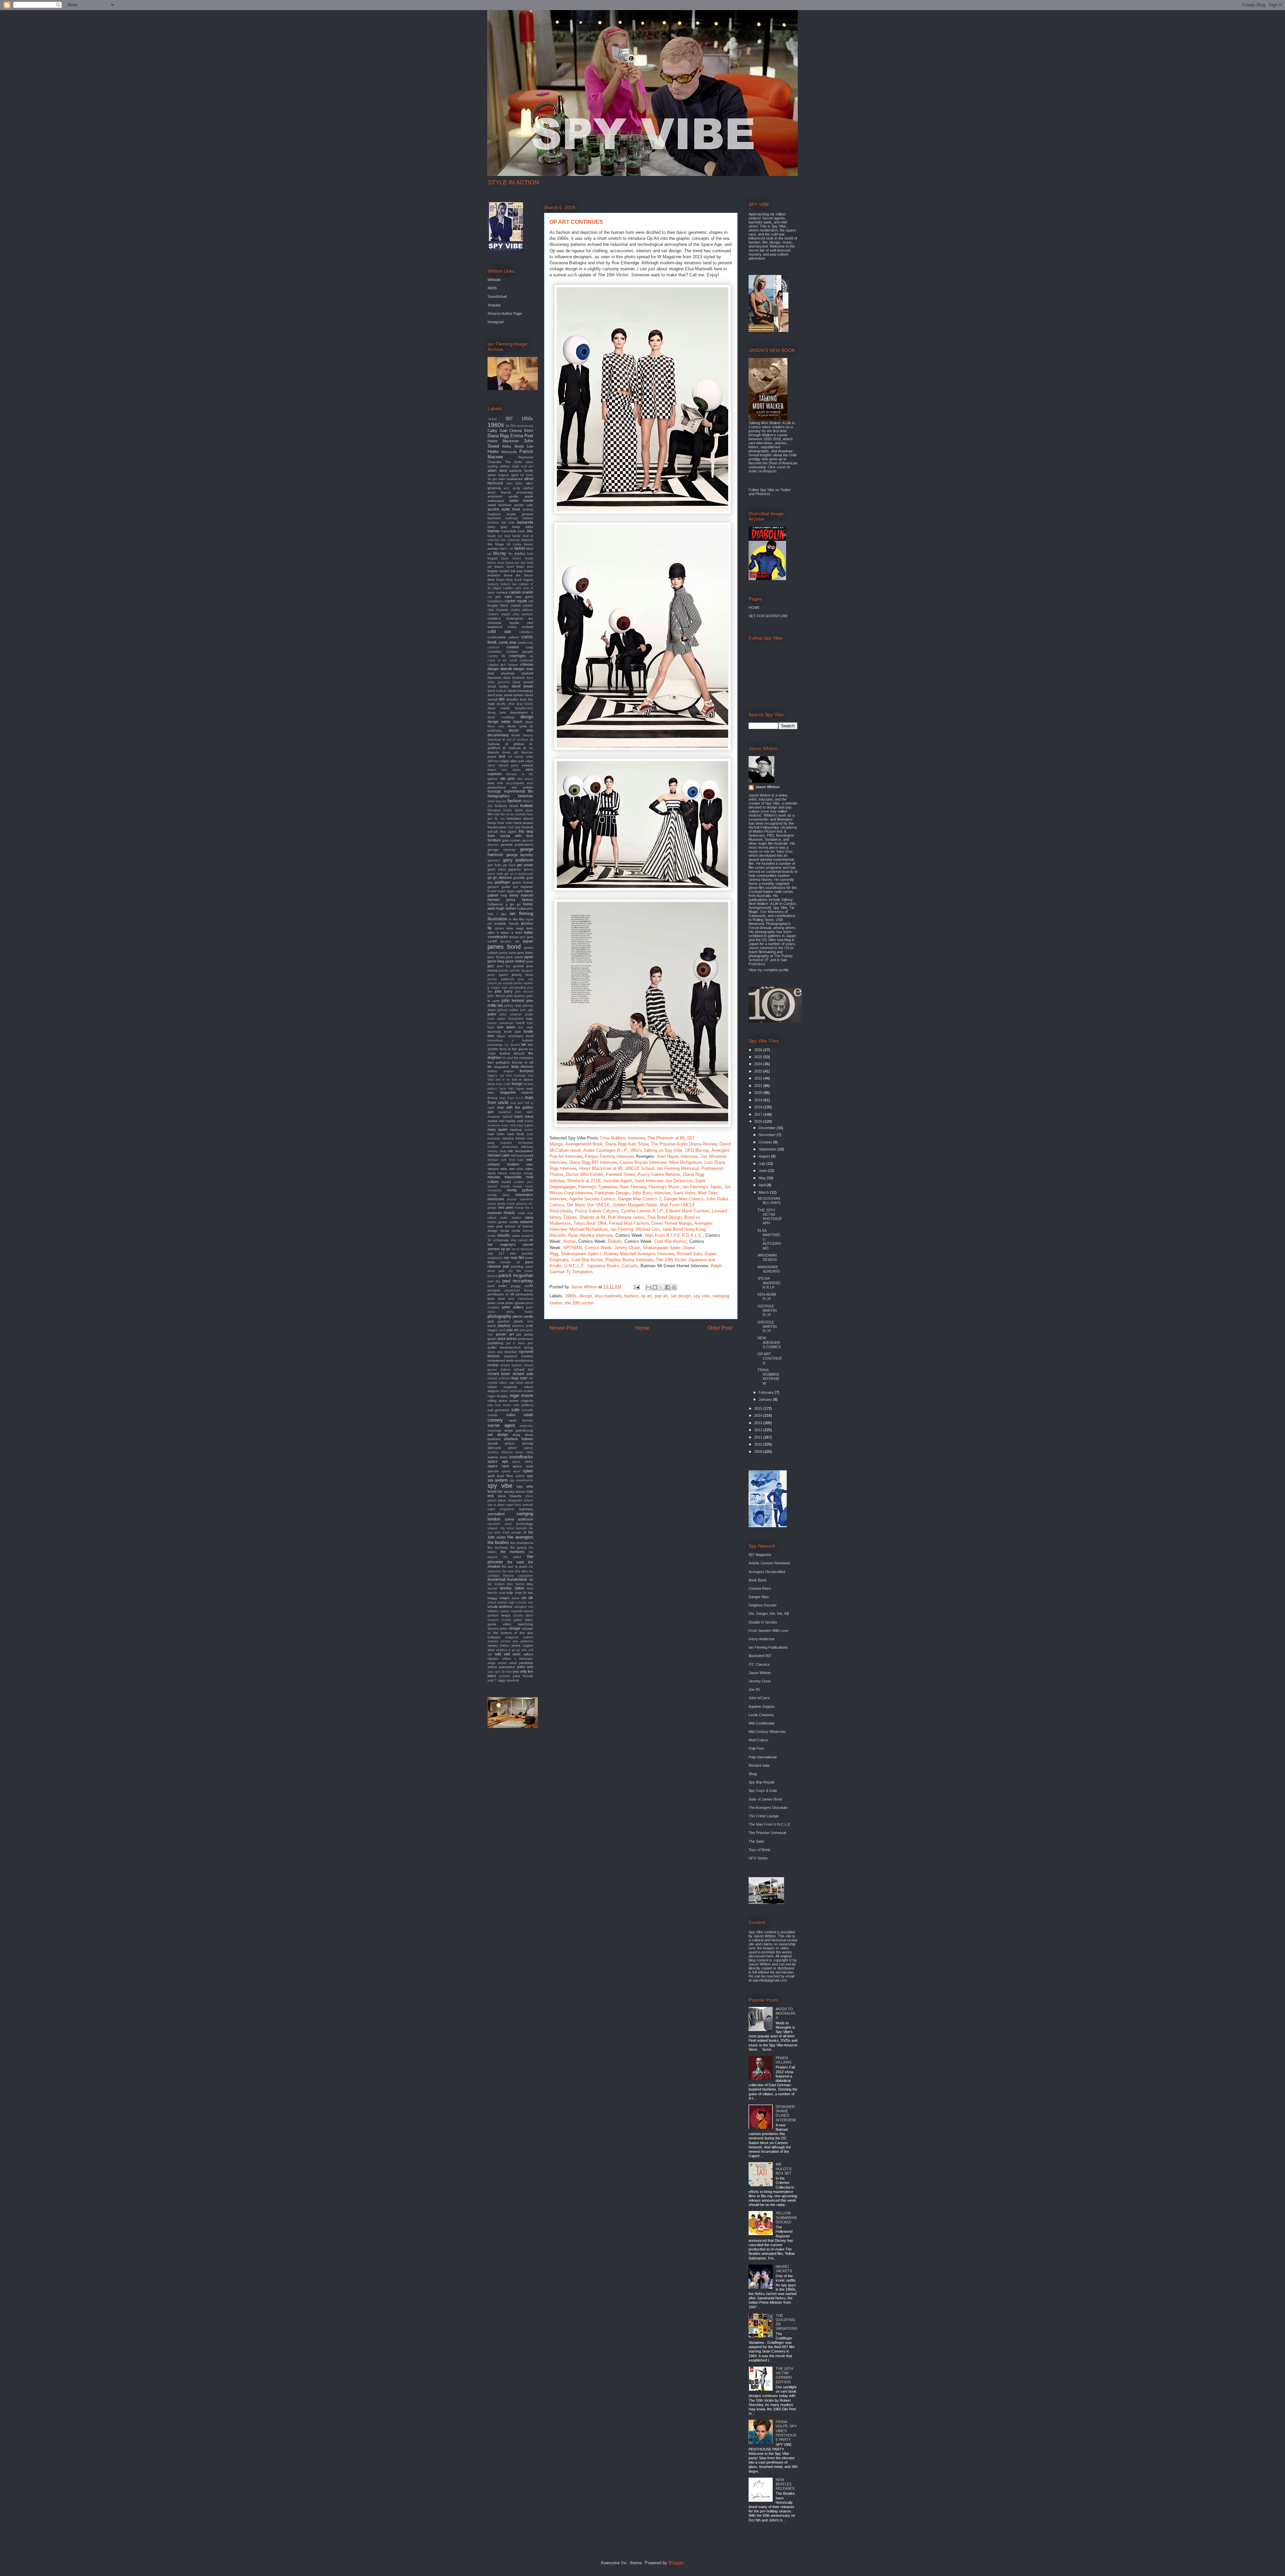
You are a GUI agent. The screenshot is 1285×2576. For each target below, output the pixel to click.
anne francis (499, 492)
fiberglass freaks (500, 810)
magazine (508, 1092)
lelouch (519, 1053)
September (768, 1149)
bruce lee (512, 575)
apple (529, 496)
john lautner (516, 996)
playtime (518, 1326)
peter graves (515, 1303)
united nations (497, 1602)
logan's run (496, 1076)
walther (528, 1637)
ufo (524, 1598)
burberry (493, 584)
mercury (527, 1147)
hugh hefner (506, 908)
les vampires (524, 1058)
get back (509, 865)
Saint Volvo (684, 1193)
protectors (525, 1339)
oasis (516, 1236)
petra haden (520, 1312)
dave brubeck (514, 678)
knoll (530, 1036)
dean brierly (525, 704)
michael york (497, 1160)
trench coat (496, 1593)
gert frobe (495, 865)
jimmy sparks (524, 983)
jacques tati (510, 941)
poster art (505, 1334)
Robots (615, 1241)
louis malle (503, 1084)
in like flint (517, 919)
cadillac (508, 588)
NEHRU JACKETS (784, 2269)
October (766, 1142)
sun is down (496, 1505)
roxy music (503, 1405)
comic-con (525, 642)
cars (508, 596)
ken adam (506, 1027)
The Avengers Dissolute (768, 1808)
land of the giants (514, 1049)
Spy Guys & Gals (763, 1790)
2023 (759, 1071)
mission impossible (505, 1177)
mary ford (508, 1125)
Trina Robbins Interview (622, 1138)
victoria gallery (512, 1620)
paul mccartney (518, 1281)
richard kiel (524, 1369)
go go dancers (500, 878)
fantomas (526, 796)
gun (516, 887)
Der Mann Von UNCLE (588, 1205)
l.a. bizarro (512, 1045)
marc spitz (524, 1112)
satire (511, 1415)
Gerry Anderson (762, 1639)
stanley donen (515, 1492)
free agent (508, 832)
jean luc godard (510, 966)
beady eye (495, 536)
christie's (494, 618)
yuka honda (523, 1676)
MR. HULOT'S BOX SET (784, 2169)
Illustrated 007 (760, 1656)
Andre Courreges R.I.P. (606, 1150)
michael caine (499, 1155)
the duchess (498, 1547)
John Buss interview (651, 1193)
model (506, 1182)
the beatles (498, 1542)
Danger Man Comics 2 (640, 1199)
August (765, 1156)
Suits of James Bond (765, 1799)
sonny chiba (524, 1452)
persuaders (524, 1294)
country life (497, 656)
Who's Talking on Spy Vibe (656, 1150)
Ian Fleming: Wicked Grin (635, 1229)
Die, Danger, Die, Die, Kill (769, 1614)
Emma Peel (522, 436)
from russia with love (510, 836)
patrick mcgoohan (516, 1275)
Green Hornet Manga (672, 1223)
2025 (759, 1057)
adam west (497, 470)
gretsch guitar (499, 887)
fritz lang (526, 831)
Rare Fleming (633, 1187)
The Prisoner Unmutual (767, 1833)
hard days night (510, 891)
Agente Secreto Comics (592, 1199)
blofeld (520, 548)
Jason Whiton (767, 787)
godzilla (519, 878)
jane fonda (496, 957)
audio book (511, 509)
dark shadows (501, 673)
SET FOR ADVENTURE (768, 616)
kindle (528, 1031)
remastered (496, 1360)
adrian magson (498, 475)
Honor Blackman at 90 (601, 1168)
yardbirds (526, 1663)
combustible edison (503, 637)
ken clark (526, 1027)
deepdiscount (524, 708)
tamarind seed (499, 1524)
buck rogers (524, 580)
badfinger (512, 518)
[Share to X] (661, 1287)
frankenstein (497, 827)
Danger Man (759, 1597)
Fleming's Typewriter (598, 1187)
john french (496, 996)
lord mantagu (516, 1076)
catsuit (516, 605)
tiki (531, 1580)
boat (530, 554)
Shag (753, 1774)
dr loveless (521, 740)
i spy (501, 914)
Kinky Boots (513, 446)
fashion (631, 1296)
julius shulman (511, 1014)
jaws (530, 961)
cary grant (524, 597)
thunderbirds (517, 1579)
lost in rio (503, 1080)
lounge (517, 1084)
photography (499, 1316)
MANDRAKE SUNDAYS (769, 1269)
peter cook (496, 1303)
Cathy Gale (497, 431)
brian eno (525, 567)
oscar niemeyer (523, 1249)
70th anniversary (522, 426)
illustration (497, 919)
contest (513, 647)
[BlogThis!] (655, 1287)
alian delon (515, 483)
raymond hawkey (519, 1356)
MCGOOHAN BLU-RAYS (769, 1201)
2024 (759, 1064)
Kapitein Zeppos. (762, 1707)
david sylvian (514, 695)
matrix (529, 1130)
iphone (499, 928)
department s (522, 712)
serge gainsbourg (519, 1430)
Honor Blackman (503, 441)
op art (646, 1296)
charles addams (522, 610)
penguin (494, 1290)
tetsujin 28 (519, 1533)
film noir (493, 814)
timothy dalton (512, 1588)
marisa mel (496, 1121)
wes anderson (523, 1641)
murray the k (524, 1208)
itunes (514, 937)
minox (502, 1173)
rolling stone (497, 1401)
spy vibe (702, 1296)
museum (495, 1213)
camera (502, 592)
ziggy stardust (508, 1680)
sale (515, 1410)
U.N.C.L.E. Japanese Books (592, 1266)
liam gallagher (499, 1062)
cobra (512, 627)
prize (502, 1339)
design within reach (505, 722)
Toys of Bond (759, 1850)
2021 (759, 1086)
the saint (516, 1562)
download (494, 740)
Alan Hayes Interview (677, 1156)
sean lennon (521, 1420)
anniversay (525, 492)
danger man (523, 669)
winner (502, 1663)
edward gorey (509, 765)
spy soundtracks (521, 1480)
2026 (759, 1050)
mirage (528, 1173)
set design (681, 1296)
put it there (516, 1343)
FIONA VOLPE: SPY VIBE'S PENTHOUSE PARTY (786, 2431)
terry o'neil (502, 1533)
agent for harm (522, 475)
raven (491, 1352)
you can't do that (500, 1672)
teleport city (496, 1528)
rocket (528, 1391)
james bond (504, 947)
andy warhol (523, 488)
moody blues (499, 1195)
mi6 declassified (520, 1151)
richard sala (523, 1374)
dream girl (510, 752)
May (763, 1178)
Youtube (494, 305)
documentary (498, 735)
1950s (527, 419)
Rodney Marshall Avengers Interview (639, 1254)
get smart (525, 865)
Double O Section (763, 1622)
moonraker (524, 1195)
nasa (529, 1217)
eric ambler (523, 787)
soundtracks (521, 1457)
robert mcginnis (502, 1387)
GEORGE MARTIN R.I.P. (767, 1310)
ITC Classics (759, 1664)
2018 (759, 1107)
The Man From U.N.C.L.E (769, 1824)
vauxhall (516, 1611)
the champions (522, 1543)
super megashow (501, 1509)
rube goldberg (523, 1405)
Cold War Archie (587, 1260)
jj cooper (494, 988)
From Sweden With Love (768, 1631)
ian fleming (521, 913)
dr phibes (515, 744)
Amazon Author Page (505, 313)
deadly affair (505, 704)
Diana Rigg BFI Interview (593, 1162)
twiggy (492, 1598)
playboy (504, 1325)
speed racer (511, 1471)
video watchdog (518, 1624)
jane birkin (525, 953)
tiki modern (496, 1584)
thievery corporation (518, 1576)
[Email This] (649, 1287)
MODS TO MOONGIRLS (786, 2013)
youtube (504, 1676)
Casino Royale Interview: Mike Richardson (661, 1162)
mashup (516, 1130)
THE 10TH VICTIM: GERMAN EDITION (784, 2375)
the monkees (513, 1552)
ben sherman (510, 540)
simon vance (521, 1448)
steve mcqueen (510, 1500)
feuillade (527, 806)
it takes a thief (509, 933)
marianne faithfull (500, 1117)
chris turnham (523, 614)
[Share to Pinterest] (674, 1287)
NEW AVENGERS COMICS (769, 1342)
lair (524, 1044)
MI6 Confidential (761, 1723)
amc (507, 488)
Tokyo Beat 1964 (590, 1223)
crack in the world (502, 660)
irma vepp (515, 928)
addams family (521, 471)
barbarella (525, 522)
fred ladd (514, 827)
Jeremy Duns (760, 1681)
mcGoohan (526, 1143)
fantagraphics (499, 796)
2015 (759, 1408)
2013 (759, 1423)
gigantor (515, 869)
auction (493, 509)
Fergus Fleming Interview (609, 1156)
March (764, 1192)
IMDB (492, 288)
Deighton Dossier (763, 1605)
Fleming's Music (664, 1187)
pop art (661, 1296)
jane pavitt (515, 957)
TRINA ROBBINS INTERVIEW (768, 1377)
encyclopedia (515, 783)
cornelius (494, 652)
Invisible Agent (618, 1181)
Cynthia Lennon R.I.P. (642, 1211)
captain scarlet (521, 592)
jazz (491, 966)
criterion (527, 664)
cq (531, 656)
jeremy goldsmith (501, 979)
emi (500, 783)
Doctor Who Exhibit (585, 1174)
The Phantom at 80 (666, 1138)
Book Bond (757, 1580)
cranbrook (526, 660)
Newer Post (563, 1328)
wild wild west (508, 1654)
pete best (496, 1299)
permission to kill (501, 1294)
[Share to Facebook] (668, 1287)
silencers (494, 1448)
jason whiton (515, 961)
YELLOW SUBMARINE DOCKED (786, 2217)
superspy (526, 1509)
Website (494, 280)
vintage (515, 1628)
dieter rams (517, 726)
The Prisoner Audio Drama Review (684, 1144)
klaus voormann (510, 1036)
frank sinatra (524, 823)
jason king (496, 961)
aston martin (521, 500)
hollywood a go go (504, 904)
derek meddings (501, 717)
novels (504, 1235)
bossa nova (496, 563)
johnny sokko (508, 1010)
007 (509, 419)
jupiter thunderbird (510, 1019)
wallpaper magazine (503, 1637)
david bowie (522, 686)
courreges (517, 656)
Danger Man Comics (684, 1199)
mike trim (507, 1169)
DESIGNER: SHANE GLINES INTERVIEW (786, 2113)
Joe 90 (754, 1689)
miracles (516, 1173)
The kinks (513, 462)
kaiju (530, 1019)
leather (505, 1053)
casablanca (495, 601)
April (763, 1185)
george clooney (501, 850)
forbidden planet (520, 818)
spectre (493, 1471)
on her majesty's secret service (510, 1244)
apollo (513, 496)
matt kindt (516, 1134)
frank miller (505, 823)
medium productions (503, 1147)
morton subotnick (520, 1199)
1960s (571, 1296)
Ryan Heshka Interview (590, 1235)
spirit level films (500, 1476)
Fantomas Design (612, 1193)
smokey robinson (500, 1452)
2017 (759, 1114)
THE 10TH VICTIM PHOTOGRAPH (770, 1217)
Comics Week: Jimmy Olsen (612, 1248)
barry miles (523, 527)
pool (502, 1330)
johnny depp (513, 1006)
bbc (530, 531)
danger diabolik (500, 669)
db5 (502, 699)
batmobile (509, 531)
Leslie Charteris (761, 1715)
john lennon (513, 1000)
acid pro (527, 466)
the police (512, 1557)
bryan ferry (505, 580)
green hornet (523, 882)
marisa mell (514, 1121)
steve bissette (510, 1496)
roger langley (498, 1396)
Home (642, 1328)
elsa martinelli (608, 1296)
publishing (495, 1343)
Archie (569, 1241)
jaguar (528, 941)
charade (502, 610)
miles (520, 1169)
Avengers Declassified (767, 1572)
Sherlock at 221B (584, 1181)
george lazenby (520, 855)
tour (530, 1588)
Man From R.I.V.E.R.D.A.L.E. (674, 1235)
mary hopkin (525, 1125)
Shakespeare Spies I (581, 1254)
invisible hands (506, 924)
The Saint (756, 1841)
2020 (759, 1093)
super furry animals (520, 1505)
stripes (528, 1500)
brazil (510, 567)
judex (492, 1014)
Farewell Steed (620, 1174)
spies (528, 1471)
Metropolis (509, 452)
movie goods (497, 1204)
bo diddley (517, 554)
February (767, 1392)
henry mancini (521, 895)
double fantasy (522, 735)
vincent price (497, 1628)
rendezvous (524, 1360)
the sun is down (515, 1567)
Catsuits (630, 1266)
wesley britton (499, 1645)
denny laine (497, 713)
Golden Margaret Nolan (635, 1205)
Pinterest (763, 494)
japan (529, 957)
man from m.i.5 (511, 1098)
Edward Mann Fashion (688, 1211)
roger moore (521, 1396)
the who (522, 1571)
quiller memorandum (504, 1347)
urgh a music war (521, 1602)
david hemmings (521, 691)
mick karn (517, 1160)
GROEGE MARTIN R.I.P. (767, 1326)
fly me (499, 819)
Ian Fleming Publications (768, 1647)
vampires (520, 1607)
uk (531, 1598)
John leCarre (759, 1698)
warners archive (499, 1641)
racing (528, 1347)
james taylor (508, 953)
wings (492, 1663)
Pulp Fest (756, 1748)
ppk (519, 1335)
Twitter (786, 490)
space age (498, 1461)
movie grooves (517, 1204)
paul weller (497, 1286)
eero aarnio (511, 770)
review (493, 1365)
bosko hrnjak (523, 558)
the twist (508, 1571)
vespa (506, 1615)
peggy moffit (522, 1286)
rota (490, 1405)
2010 (759, 1444)
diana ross (496, 726)
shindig (528, 1443)
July (762, 1164)
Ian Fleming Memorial (678, 1168)
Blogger (676, 2563)
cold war (499, 631)
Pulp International (762, 1757)
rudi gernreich (498, 1410)
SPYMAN (573, 1248)
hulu (490, 914)
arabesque (496, 501)
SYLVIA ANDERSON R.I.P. (769, 1283)
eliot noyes (525, 779)
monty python (520, 1190)
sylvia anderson (519, 1519)
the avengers (520, 1537)
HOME (754, 608)
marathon (504, 1112)
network (527, 1222)
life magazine (498, 1067)
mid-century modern (510, 1162)
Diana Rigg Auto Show (627, 1144)
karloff (520, 1023)
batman (494, 531)
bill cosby (514, 544)
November (768, 1135)
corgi (529, 647)
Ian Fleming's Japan (702, 1187)
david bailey (498, 686)
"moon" (492, 419)
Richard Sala (759, 1765)
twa (530, 1593)
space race (498, 1466)
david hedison (497, 691)
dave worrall (523, 682)
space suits (523, 1466)
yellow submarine (501, 1667)
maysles (506, 1143)
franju (492, 823)
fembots (501, 806)
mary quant (497, 1129)
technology (525, 1524)
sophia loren (498, 1457)
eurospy (494, 791)
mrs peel (506, 1207)
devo (529, 722)
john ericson (524, 992)
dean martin (499, 708)
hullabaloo (525, 908)
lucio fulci (507, 1089)
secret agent (501, 1425)
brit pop (517, 571)
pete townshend (521, 1299)
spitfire (520, 1476)
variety (505, 1611)
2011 (759, 1437)
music (509, 1213)
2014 (759, 1415)
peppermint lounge (519, 1290)
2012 (759, 1430)
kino (491, 1036)
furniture (494, 840)
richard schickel (499, 1378)
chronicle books (503, 623)
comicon (493, 647)
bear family (513, 536)
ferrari (514, 806)
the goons (518, 1547)
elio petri (508, 778)
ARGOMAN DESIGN (767, 1257)
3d (507, 426)
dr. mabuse (512, 748)
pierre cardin (523, 1316)
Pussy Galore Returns (659, 1174)
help (504, 895)
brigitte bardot (498, 571)
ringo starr (519, 1378)
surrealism (496, 1514)
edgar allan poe (512, 761)
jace (523, 937)
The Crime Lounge (764, 1816)
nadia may (525, 1213)
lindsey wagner (501, 1071)
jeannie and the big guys (516, 971)
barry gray (497, 527)
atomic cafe (524, 505)
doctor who (521, 730)
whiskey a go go (508, 1650)
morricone (496, 1199)
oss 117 (496, 1253)
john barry (504, 991)
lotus (491, 1084)
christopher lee (520, 618)
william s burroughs (518, 1659)
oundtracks (495, 1258)
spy (530, 1476)
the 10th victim (579, 1303)
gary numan (512, 840)
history (528, 900)
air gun (492, 479)
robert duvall (524, 1383)
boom (505, 558)
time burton (516, 1584)
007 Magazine (760, 1555)
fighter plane (524, 810)
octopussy (501, 1240)
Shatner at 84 (592, 1217)
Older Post (720, 1328)
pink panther (499, 1321)
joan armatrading (514, 988)
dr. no (528, 748)
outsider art (510, 1262)
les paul (508, 1058)
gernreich (494, 860)
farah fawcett (497, 801)
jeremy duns (522, 975)
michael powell (522, 1155)
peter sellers (513, 1307)
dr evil (507, 740)
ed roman (516, 757)
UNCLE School (640, 1168)
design (586, 1296)
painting (517, 1266)
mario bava (524, 1116)
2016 (759, 1121)
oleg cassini (519, 1240)
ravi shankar (507, 1352)
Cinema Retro (521, 431)
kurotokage (495, 1045)
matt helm (496, 1134)
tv (525, 1592)
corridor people (520, 652)
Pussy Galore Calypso (597, 1211)
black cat (506, 549)
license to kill (523, 1062)
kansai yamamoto (501, 1023)
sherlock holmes (519, 1439)
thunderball (496, 1579)
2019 (759, 1100)
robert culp (506, 1383)
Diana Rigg (498, 436)
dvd (502, 756)
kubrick (528, 1040)
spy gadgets (498, 1480)
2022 (759, 1078)
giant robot (497, 869)
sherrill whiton (501, 1443)
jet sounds (506, 983)
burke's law (509, 584)
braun (499, 567)
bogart (493, 558)
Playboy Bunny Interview (629, 1260)
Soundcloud (497, 296)
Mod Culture (758, 1740)
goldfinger (502, 882)
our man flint (514, 1258)
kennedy (494, 1032)
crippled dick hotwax (503, 665)
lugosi (520, 1089)
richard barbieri (511, 1365)
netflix (514, 1222)
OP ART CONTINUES (770, 1358)
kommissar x (501, 1040)
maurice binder (514, 1138)
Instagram (496, 322)
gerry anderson (518, 860)
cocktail (527, 627)
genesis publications (517, 845)
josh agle (527, 1010)
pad (506, 1266)
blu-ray (500, 553)
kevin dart (512, 1032)
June (763, 1171)
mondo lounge (511, 1186)
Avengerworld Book (584, 1144)
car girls (494, 597)
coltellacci (526, 632)
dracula (493, 752)
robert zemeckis (511, 1391)
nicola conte (510, 1231)
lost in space (523, 1079)
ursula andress (500, 1606)
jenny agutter (498, 975)
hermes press (502, 900)
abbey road (509, 466)
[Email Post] (636, 1287)
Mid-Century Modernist (767, 1732)
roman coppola (521, 1401)
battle (522, 531)
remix (510, 1360)
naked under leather (504, 1218)
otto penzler (522, 1253)
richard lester (499, 1374)
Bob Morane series (626, 1217)
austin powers (520, 514)
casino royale (516, 601)
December (768, 1128)
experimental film (519, 791)
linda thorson (522, 1067)
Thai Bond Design (664, 1217)
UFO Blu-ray (697, 1150)
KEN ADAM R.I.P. (767, 1297)
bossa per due (516, 563)
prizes (512, 1339)
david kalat (495, 695)
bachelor (494, 518)
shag (517, 1435)
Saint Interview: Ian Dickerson (664, 1181)
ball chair (508, 523)
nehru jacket (497, 1222)
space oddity (523, 1462)
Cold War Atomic (670, 1241)
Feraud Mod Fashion (629, 1223)
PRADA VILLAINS (784, 2060)
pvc (530, 1343)
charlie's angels (499, 614)
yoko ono (525, 1667)
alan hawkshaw (511, 479)
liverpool (526, 1071)
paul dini (494, 1281)
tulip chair (514, 1593)
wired (513, 1663)
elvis (491, 783)
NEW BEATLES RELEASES (785, 2484)
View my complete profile (769, 970)
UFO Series (758, 1858)
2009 (759, 1452)
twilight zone (509, 1598)
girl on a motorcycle (519, 874)
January (766, 1399)
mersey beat (497, 1151)
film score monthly (513, 814)
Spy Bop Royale (762, 1782)
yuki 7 (492, 1680)
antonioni (495, 496)
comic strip (508, 642)
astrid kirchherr (499, 505)
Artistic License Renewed (769, 1563)
